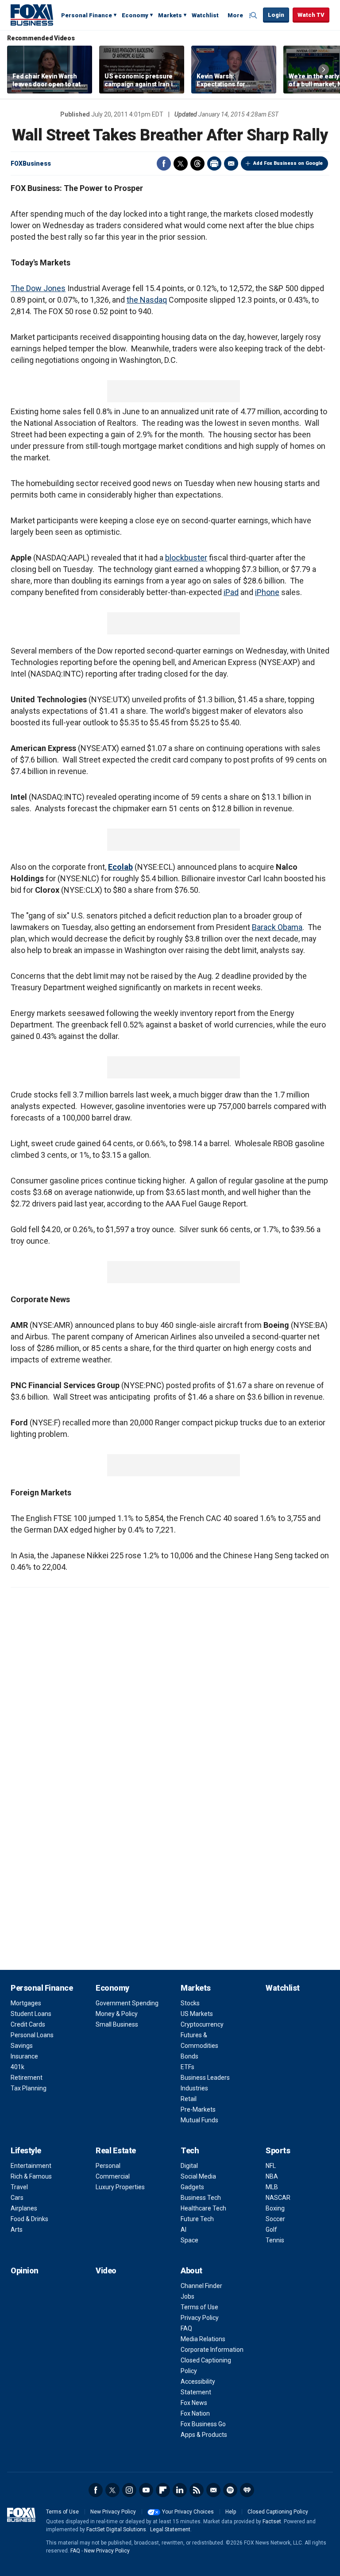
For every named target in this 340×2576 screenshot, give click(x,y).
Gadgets (192, 2187)
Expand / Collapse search (254, 16)
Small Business (117, 2024)
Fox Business (32, 15)
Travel (19, 2187)
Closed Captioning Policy (278, 2512)
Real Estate (116, 2150)
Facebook (164, 163)
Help (231, 2512)
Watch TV (311, 15)
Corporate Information (212, 2350)
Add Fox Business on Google (288, 163)
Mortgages (26, 2003)
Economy (135, 15)
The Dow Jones (38, 288)
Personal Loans (32, 2035)
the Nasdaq (147, 300)
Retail (189, 2099)
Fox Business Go (203, 2424)
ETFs (187, 2067)
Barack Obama (277, 927)
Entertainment (31, 2166)
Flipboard (163, 2490)
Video (106, 2271)
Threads (197, 163)
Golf (271, 2230)
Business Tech (201, 2198)
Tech (190, 2150)
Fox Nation (195, 2413)
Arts (17, 2230)
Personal (108, 2166)
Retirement (27, 2078)
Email (231, 163)
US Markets (197, 2014)
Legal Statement (170, 2529)
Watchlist (205, 15)
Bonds (189, 2056)
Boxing (275, 2208)
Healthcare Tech (203, 2208)
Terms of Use (199, 2307)
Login (276, 15)
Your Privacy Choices (188, 2512)
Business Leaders (205, 2078)
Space (189, 2240)
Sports (278, 2150)
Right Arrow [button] (324, 70)
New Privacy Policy (113, 2512)
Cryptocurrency (202, 2024)
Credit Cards (28, 2024)
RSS (197, 2490)
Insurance (24, 2056)
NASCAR (278, 2198)
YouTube (146, 2490)
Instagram (129, 2490)
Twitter (181, 163)
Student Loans (31, 2014)
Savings (22, 2046)
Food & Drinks (29, 2219)
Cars (17, 2198)
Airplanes (24, 2208)
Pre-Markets (198, 2109)
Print (214, 163)
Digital (189, 2166)
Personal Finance (87, 15)
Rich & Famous (31, 2176)
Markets (170, 15)
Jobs (187, 2296)
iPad (231, 592)
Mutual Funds (199, 2120)
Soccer (275, 2219)
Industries (194, 2088)
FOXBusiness (31, 163)
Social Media (198, 2176)
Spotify (230, 2490)
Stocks (190, 2003)
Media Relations (203, 2339)
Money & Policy (117, 2014)
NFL (271, 2166)
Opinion (25, 2271)
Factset (272, 2522)
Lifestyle (26, 2150)
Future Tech (197, 2219)
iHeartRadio (247, 2490)
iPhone (267, 592)
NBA (272, 2176)
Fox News (194, 2403)
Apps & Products (204, 2435)
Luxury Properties (120, 2187)
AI (184, 2230)
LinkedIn (180, 2490)
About (191, 2271)
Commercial (113, 2176)
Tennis (275, 2240)
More (235, 15)
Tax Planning (29, 2088)
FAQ (186, 2328)
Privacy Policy (200, 2318)
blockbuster (186, 558)
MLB (272, 2187)
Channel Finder (201, 2286)
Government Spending (127, 2003)
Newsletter (213, 2490)
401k (17, 2067)
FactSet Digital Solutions (116, 2529)
